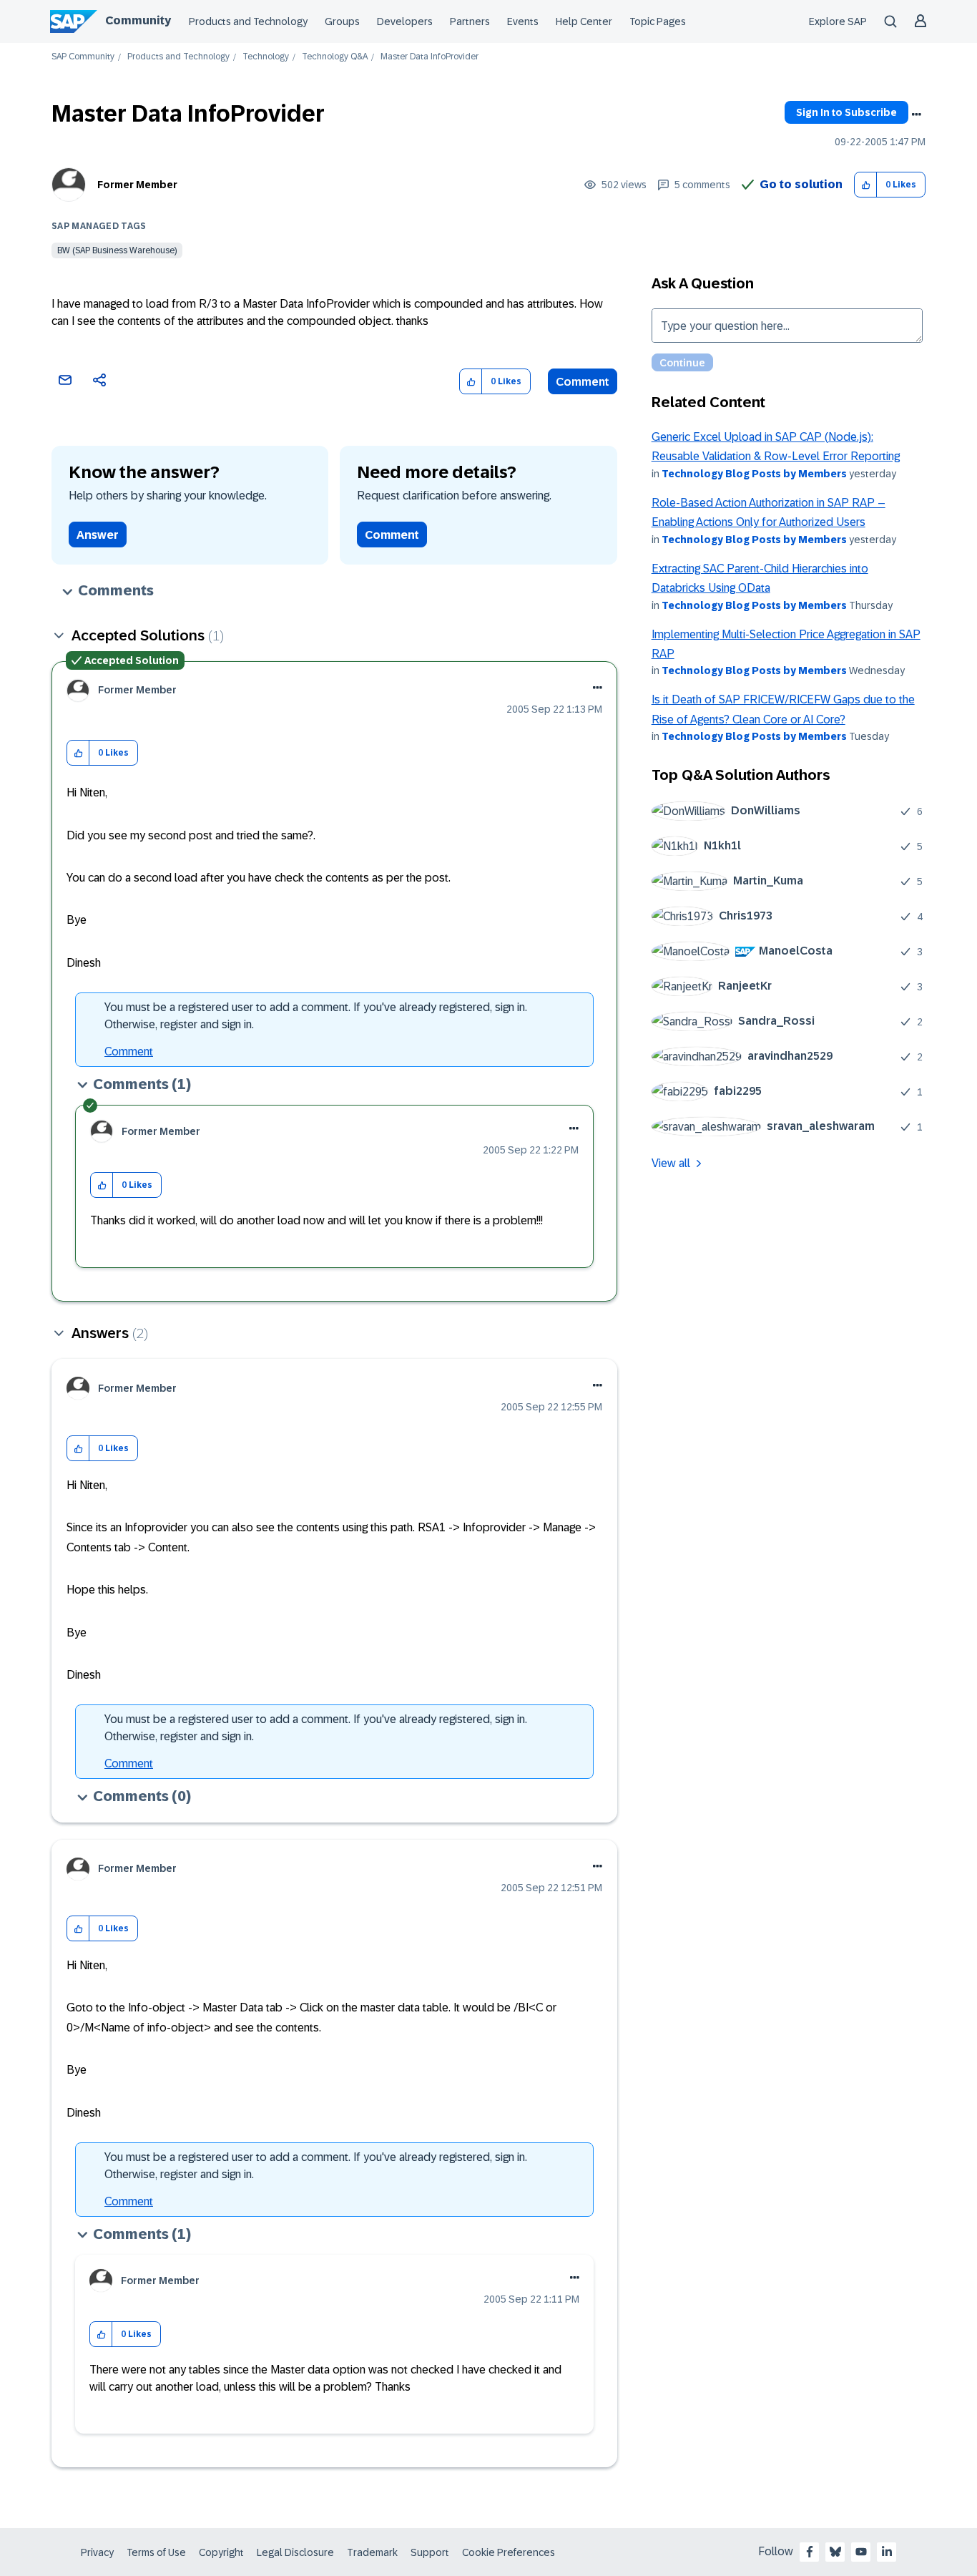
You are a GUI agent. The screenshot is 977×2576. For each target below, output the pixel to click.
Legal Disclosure (295, 2552)
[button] (866, 185)
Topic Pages (658, 21)
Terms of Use (156, 2552)
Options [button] (916, 114)
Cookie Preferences (509, 2552)
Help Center (584, 21)
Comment (583, 382)
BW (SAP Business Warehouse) (117, 250)
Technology (266, 57)
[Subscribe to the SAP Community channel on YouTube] (861, 2552)
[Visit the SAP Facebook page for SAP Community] (810, 2552)
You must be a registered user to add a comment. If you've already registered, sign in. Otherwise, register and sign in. (316, 1016)
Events (523, 21)
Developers (405, 21)
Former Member (137, 185)
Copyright (221, 2552)
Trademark (372, 2552)
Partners (470, 21)
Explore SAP (838, 21)
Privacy (97, 2552)
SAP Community (83, 57)
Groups (342, 21)
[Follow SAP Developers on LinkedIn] (887, 2552)
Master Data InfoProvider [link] (429, 57)
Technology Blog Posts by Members (754, 474)
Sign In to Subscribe (846, 112)
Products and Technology (248, 21)
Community (138, 20)
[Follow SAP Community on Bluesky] (835, 2552)
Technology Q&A (335, 57)
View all (671, 1163)
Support (430, 2552)
